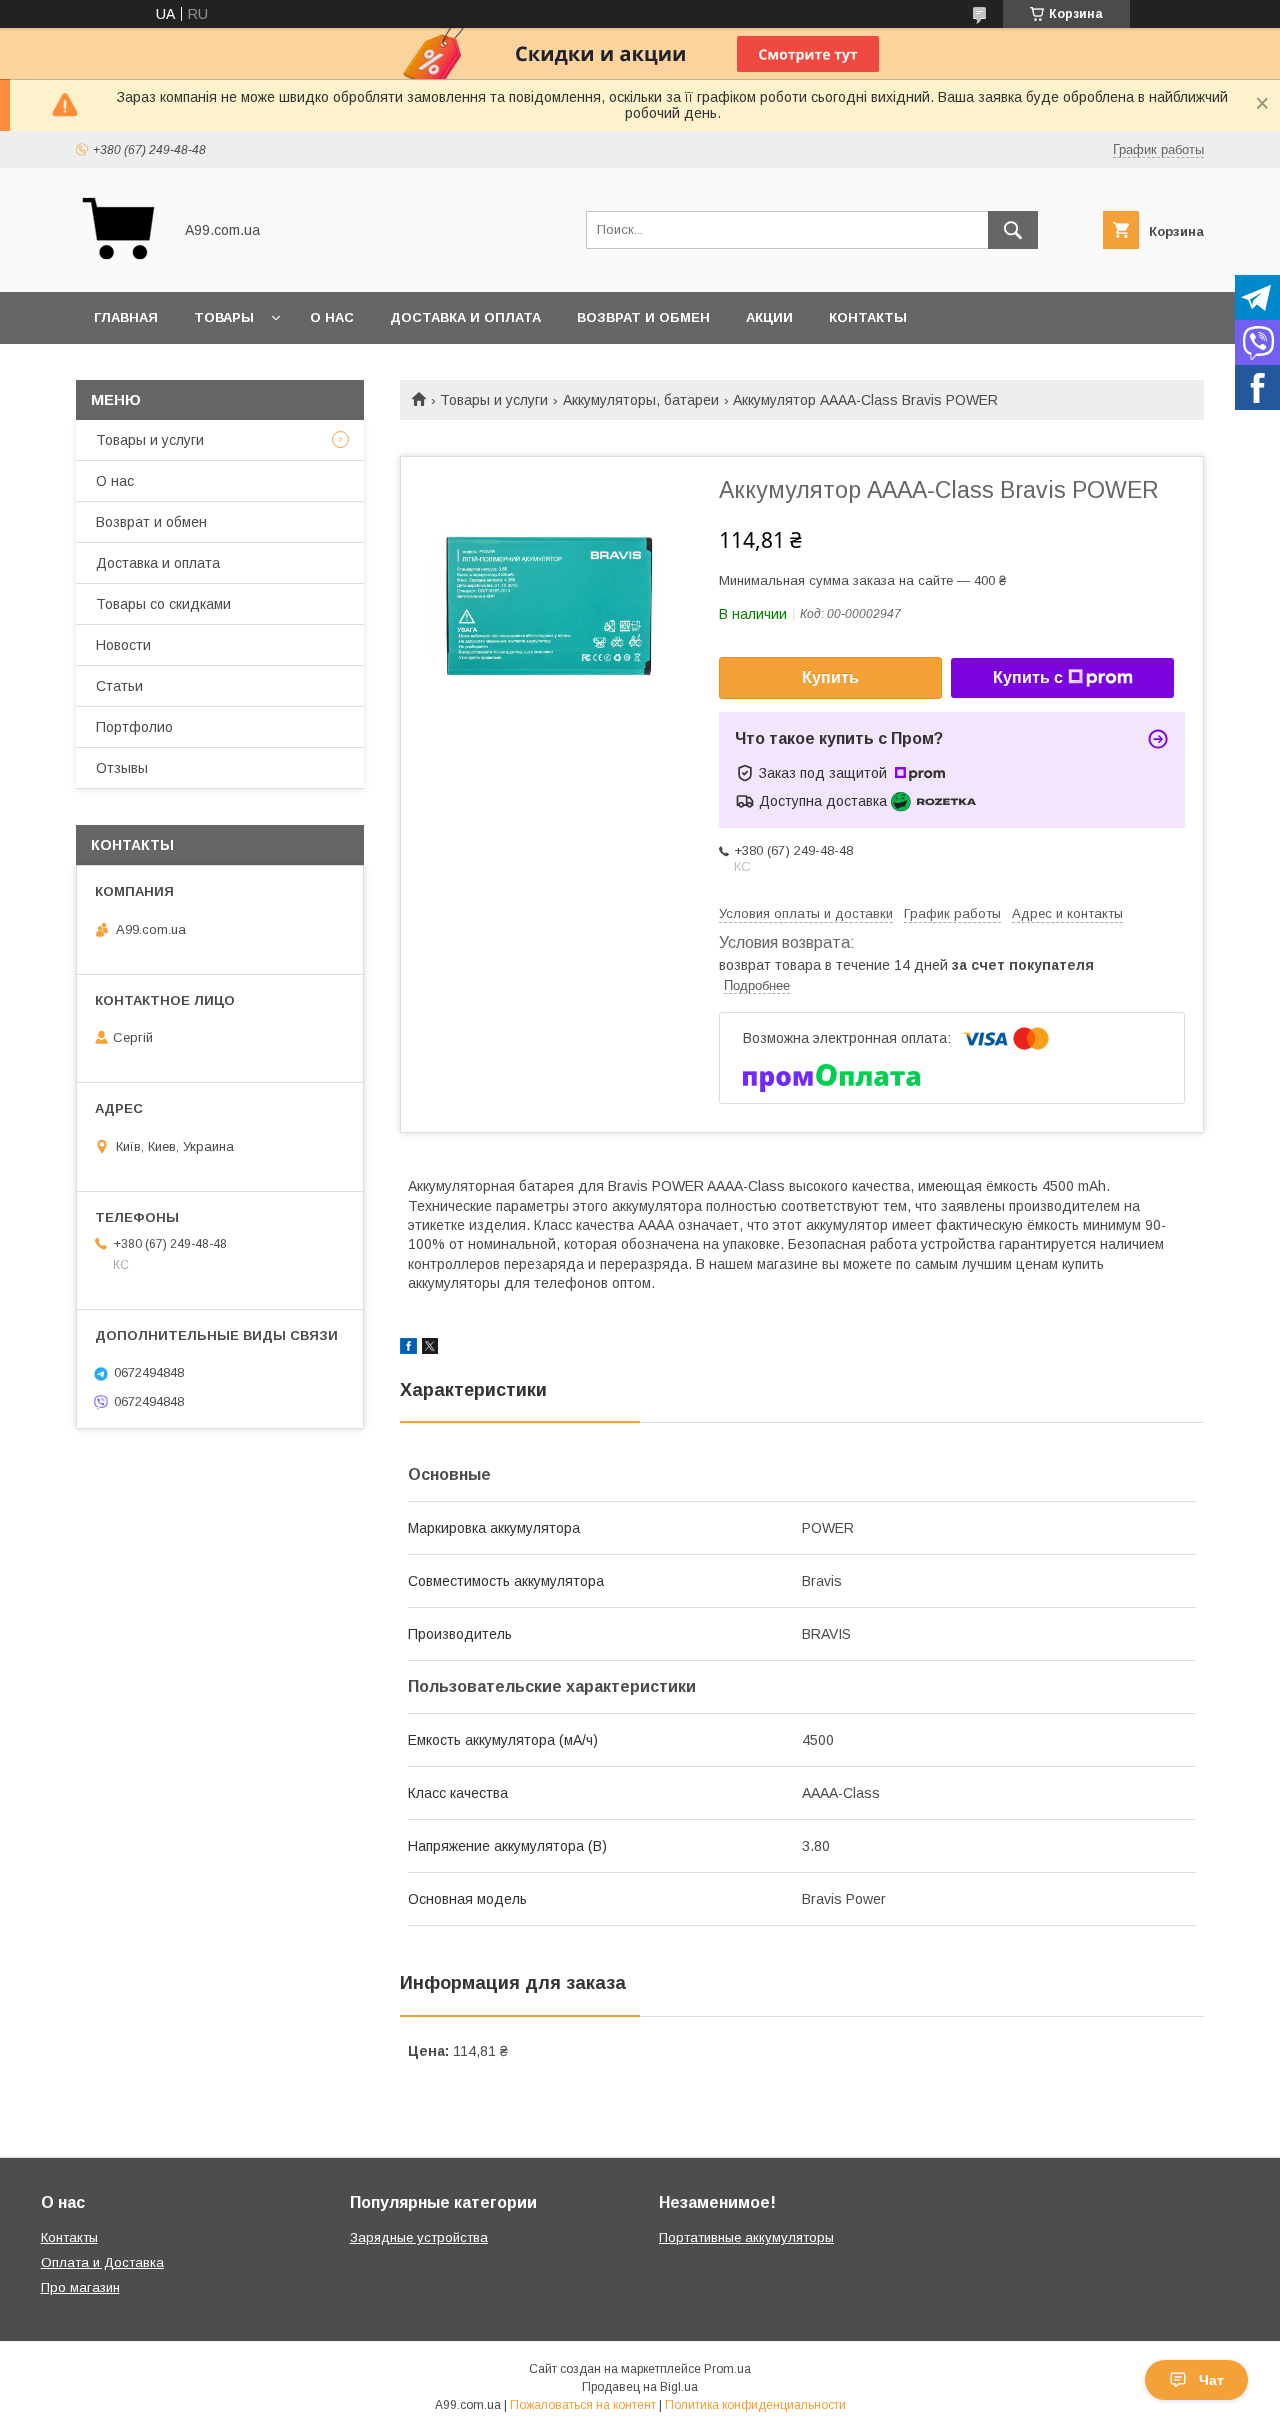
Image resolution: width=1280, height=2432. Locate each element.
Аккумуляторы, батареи (641, 400)
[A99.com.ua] (118, 266)
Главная (126, 317)
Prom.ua (727, 2369)
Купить (830, 677)
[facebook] (408, 1349)
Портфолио (134, 727)
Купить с (1028, 677)
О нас (332, 317)
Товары (224, 317)
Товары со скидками (163, 604)
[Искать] (1013, 230)
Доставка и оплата (465, 317)
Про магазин (80, 2287)
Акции (769, 317)
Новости (123, 645)
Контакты (868, 317)
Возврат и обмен (643, 317)
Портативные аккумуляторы (746, 2237)
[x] (430, 1349)
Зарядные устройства (419, 2237)
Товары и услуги (494, 400)
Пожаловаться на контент (583, 2405)
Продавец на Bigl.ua (640, 2387)
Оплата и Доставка (102, 2262)
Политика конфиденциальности (755, 2405)
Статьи (119, 686)
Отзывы (122, 768)
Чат (1211, 2380)
